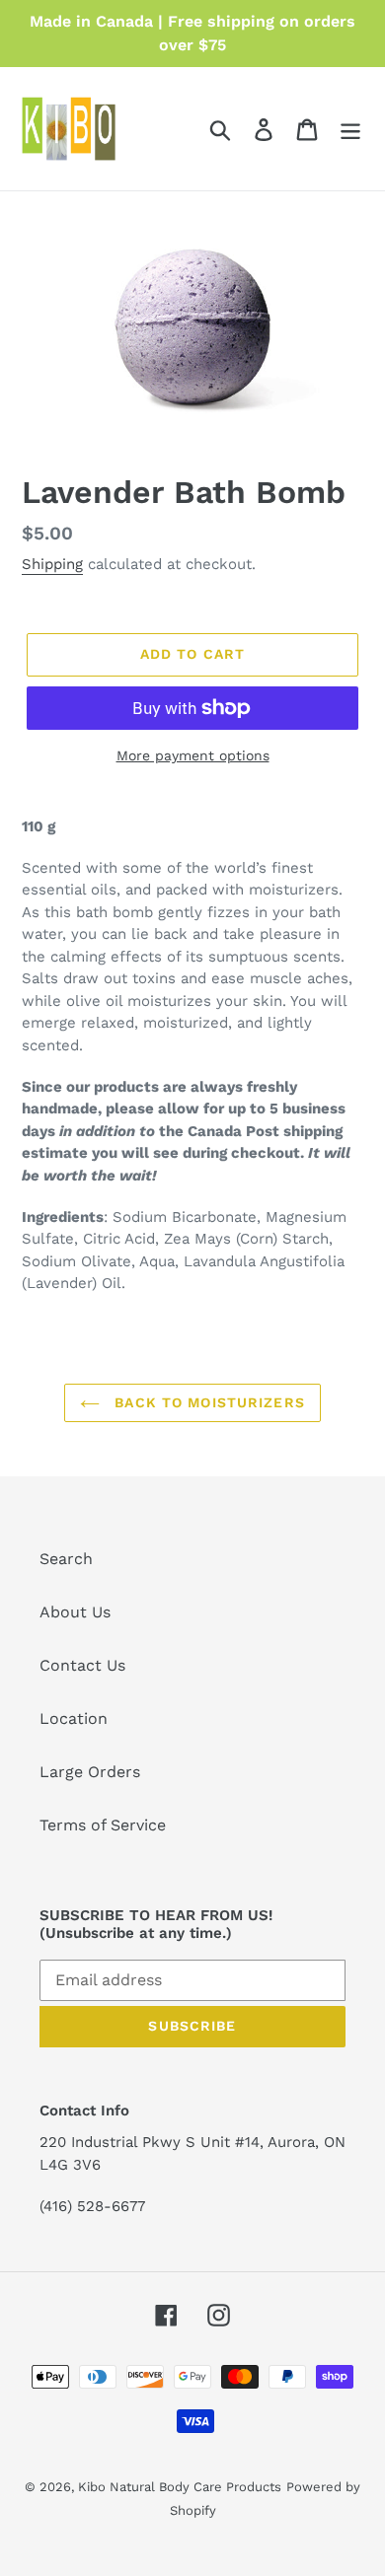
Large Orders (90, 1772)
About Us (75, 1612)
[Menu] (350, 129)
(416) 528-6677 (92, 2206)
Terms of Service (103, 1825)
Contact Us (82, 1665)
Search (66, 1559)
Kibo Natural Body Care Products (180, 2487)
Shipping (52, 564)
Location (74, 1718)
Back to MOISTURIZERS (207, 1402)
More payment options (193, 755)
